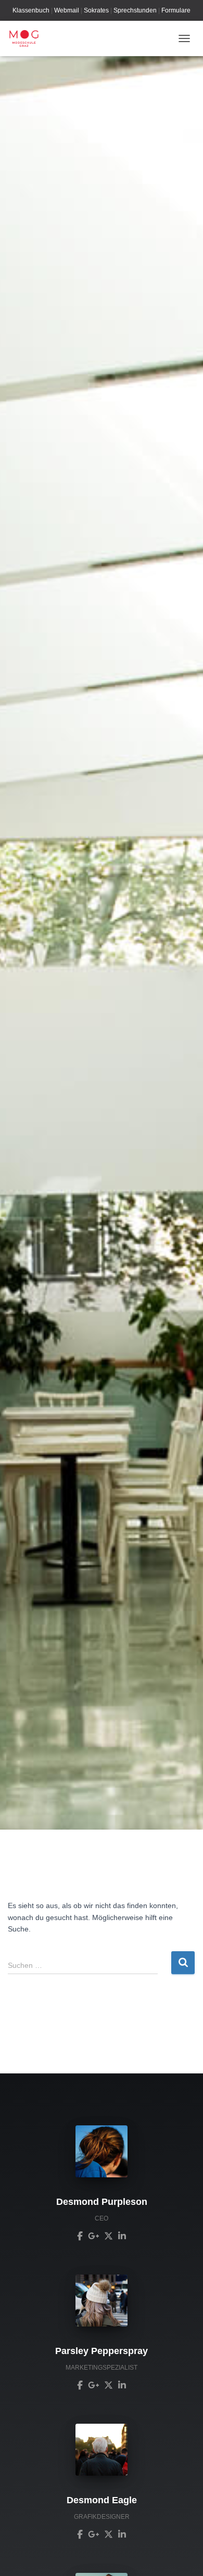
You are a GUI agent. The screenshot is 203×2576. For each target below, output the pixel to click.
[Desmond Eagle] (80, 2534)
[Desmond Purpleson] (80, 2235)
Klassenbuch (31, 10)
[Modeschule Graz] (28, 38)
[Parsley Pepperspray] (80, 2385)
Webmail (67, 10)
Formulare (176, 10)
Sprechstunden (135, 10)
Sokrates (96, 10)
